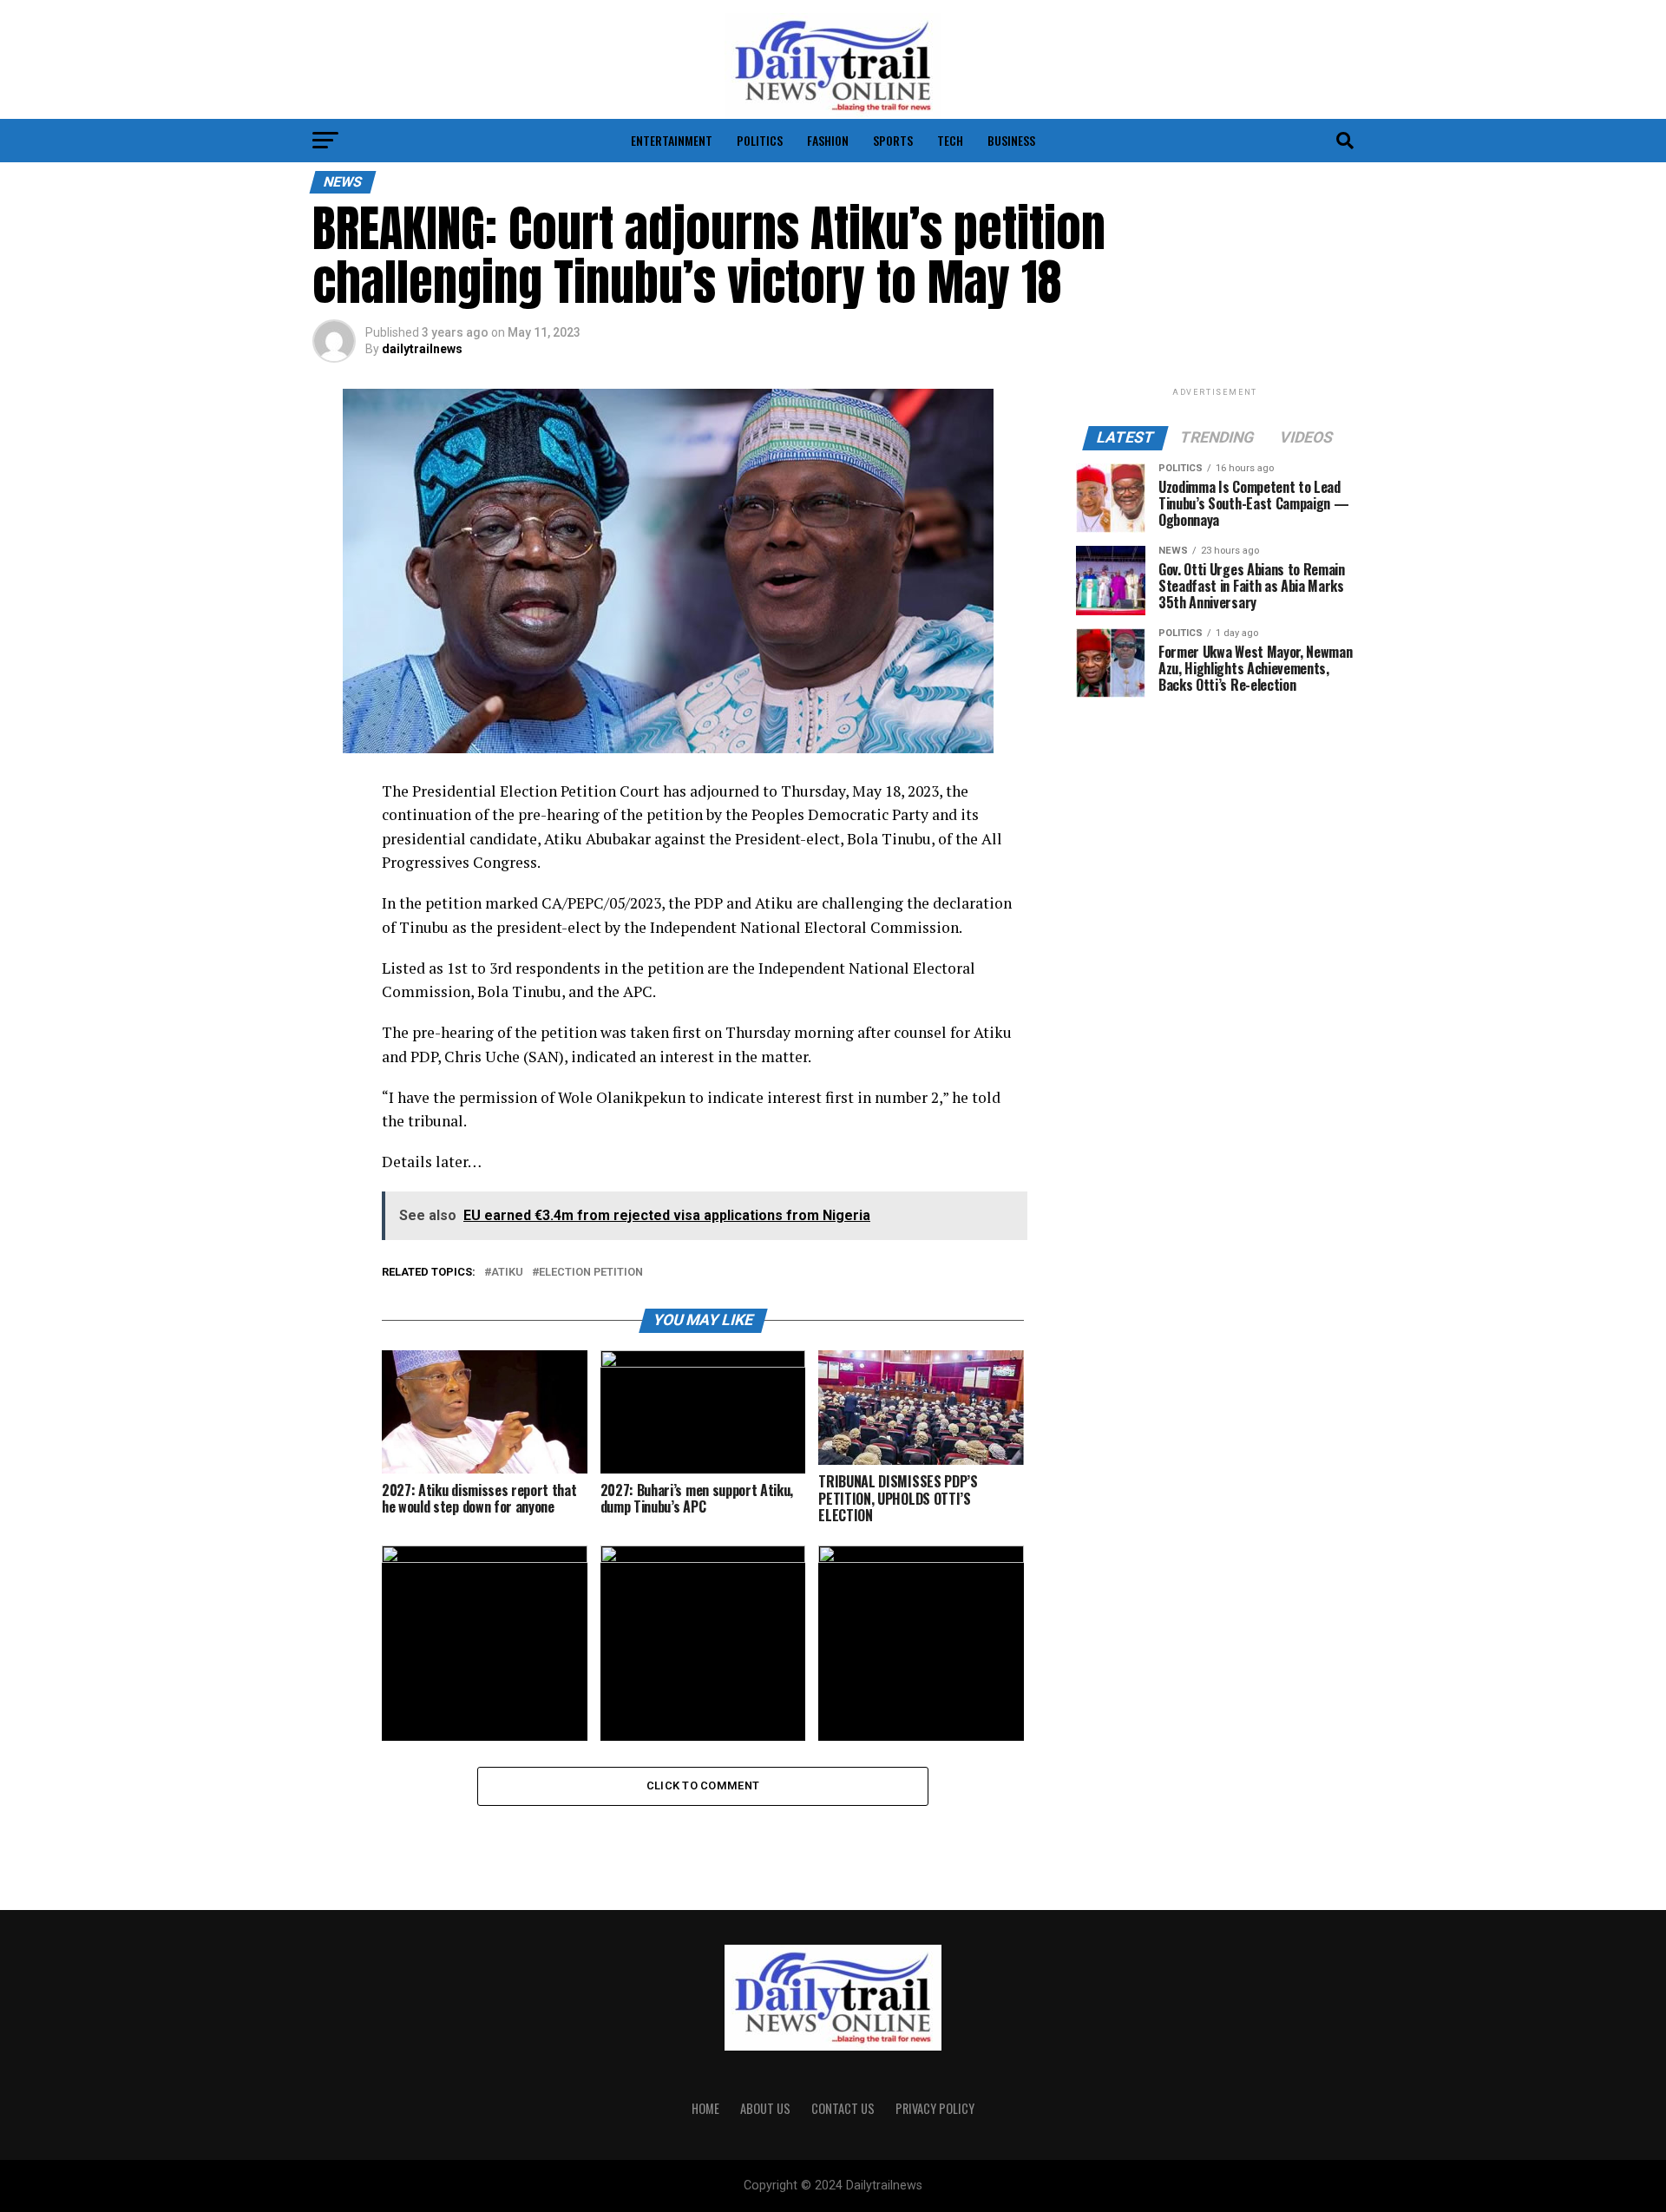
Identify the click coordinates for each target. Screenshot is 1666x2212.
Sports (893, 140)
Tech (950, 140)
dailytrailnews (422, 349)
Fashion (828, 140)
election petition (591, 1273)
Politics (760, 140)
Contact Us (843, 2108)
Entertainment (672, 140)
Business (1011, 140)
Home (705, 2108)
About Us (765, 2108)
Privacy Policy (935, 2108)
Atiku (507, 1273)
